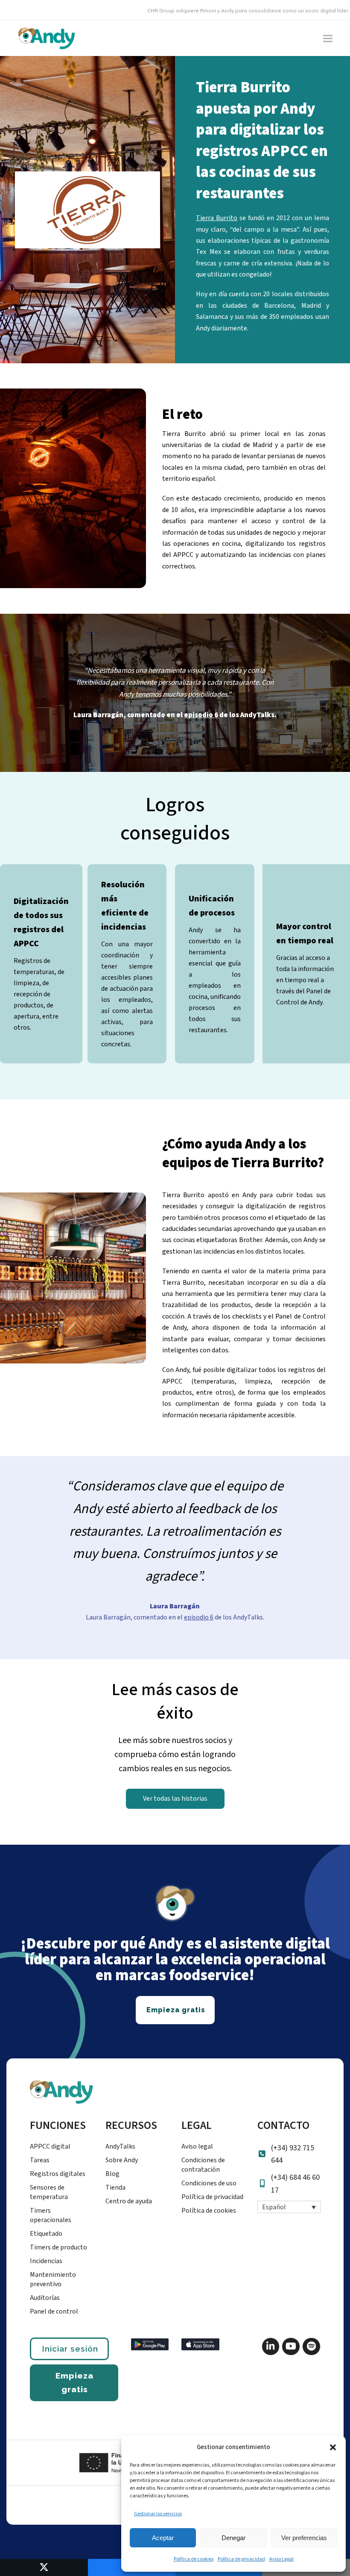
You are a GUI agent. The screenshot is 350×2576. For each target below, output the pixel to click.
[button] (333, 2447)
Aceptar (163, 2538)
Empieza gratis (74, 2382)
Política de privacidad (241, 2559)
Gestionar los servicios (158, 2514)
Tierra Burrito (217, 218)
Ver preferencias (304, 2538)
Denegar (233, 2538)
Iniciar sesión (70, 2349)
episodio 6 (199, 1617)
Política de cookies (194, 2559)
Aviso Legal (281, 2559)
